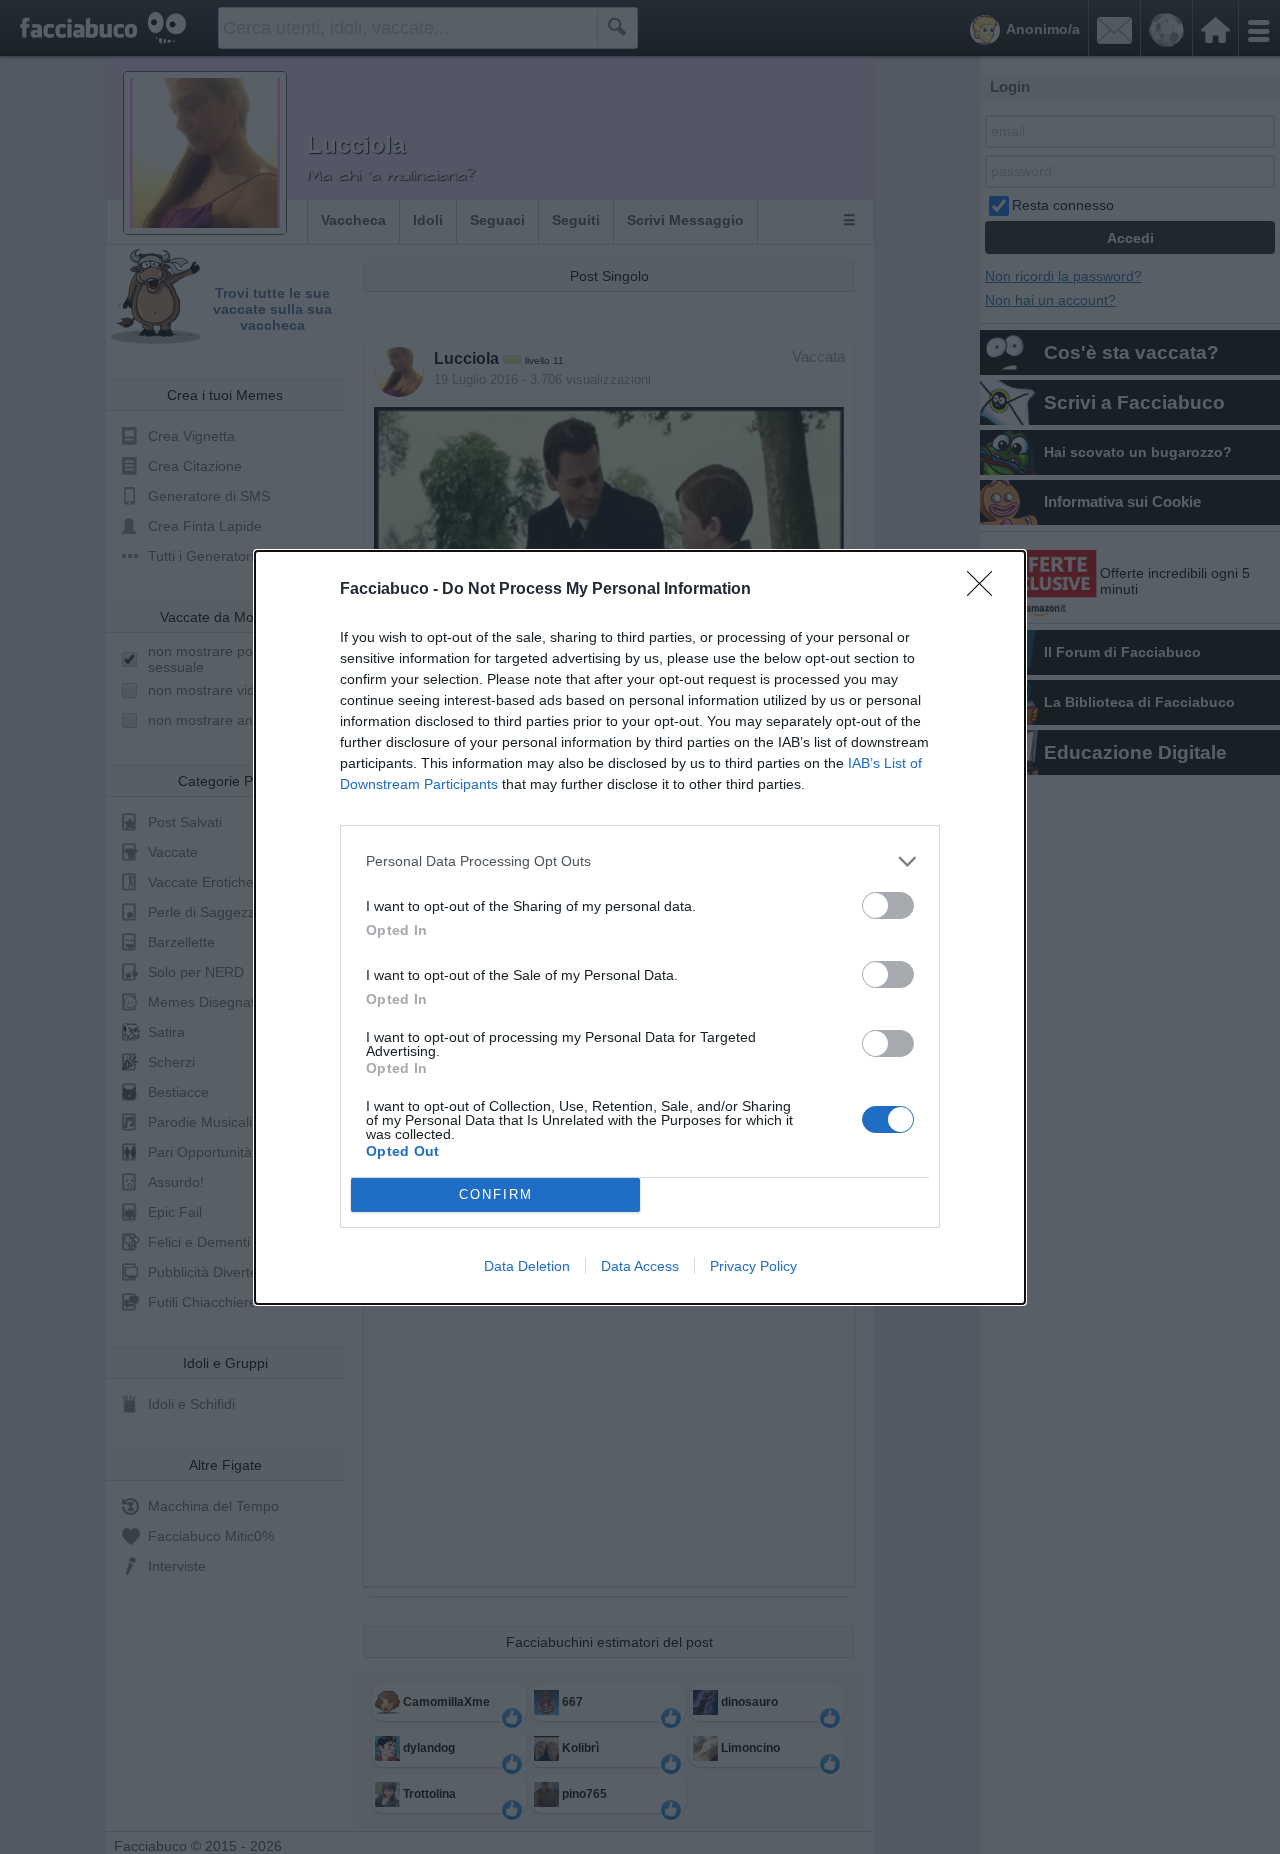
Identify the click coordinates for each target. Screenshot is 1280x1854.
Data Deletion (527, 1266)
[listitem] (640, 861)
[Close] (986, 590)
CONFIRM (496, 1194)
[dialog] (640, 927)
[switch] (888, 905)
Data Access (640, 1266)
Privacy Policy (753, 1266)
